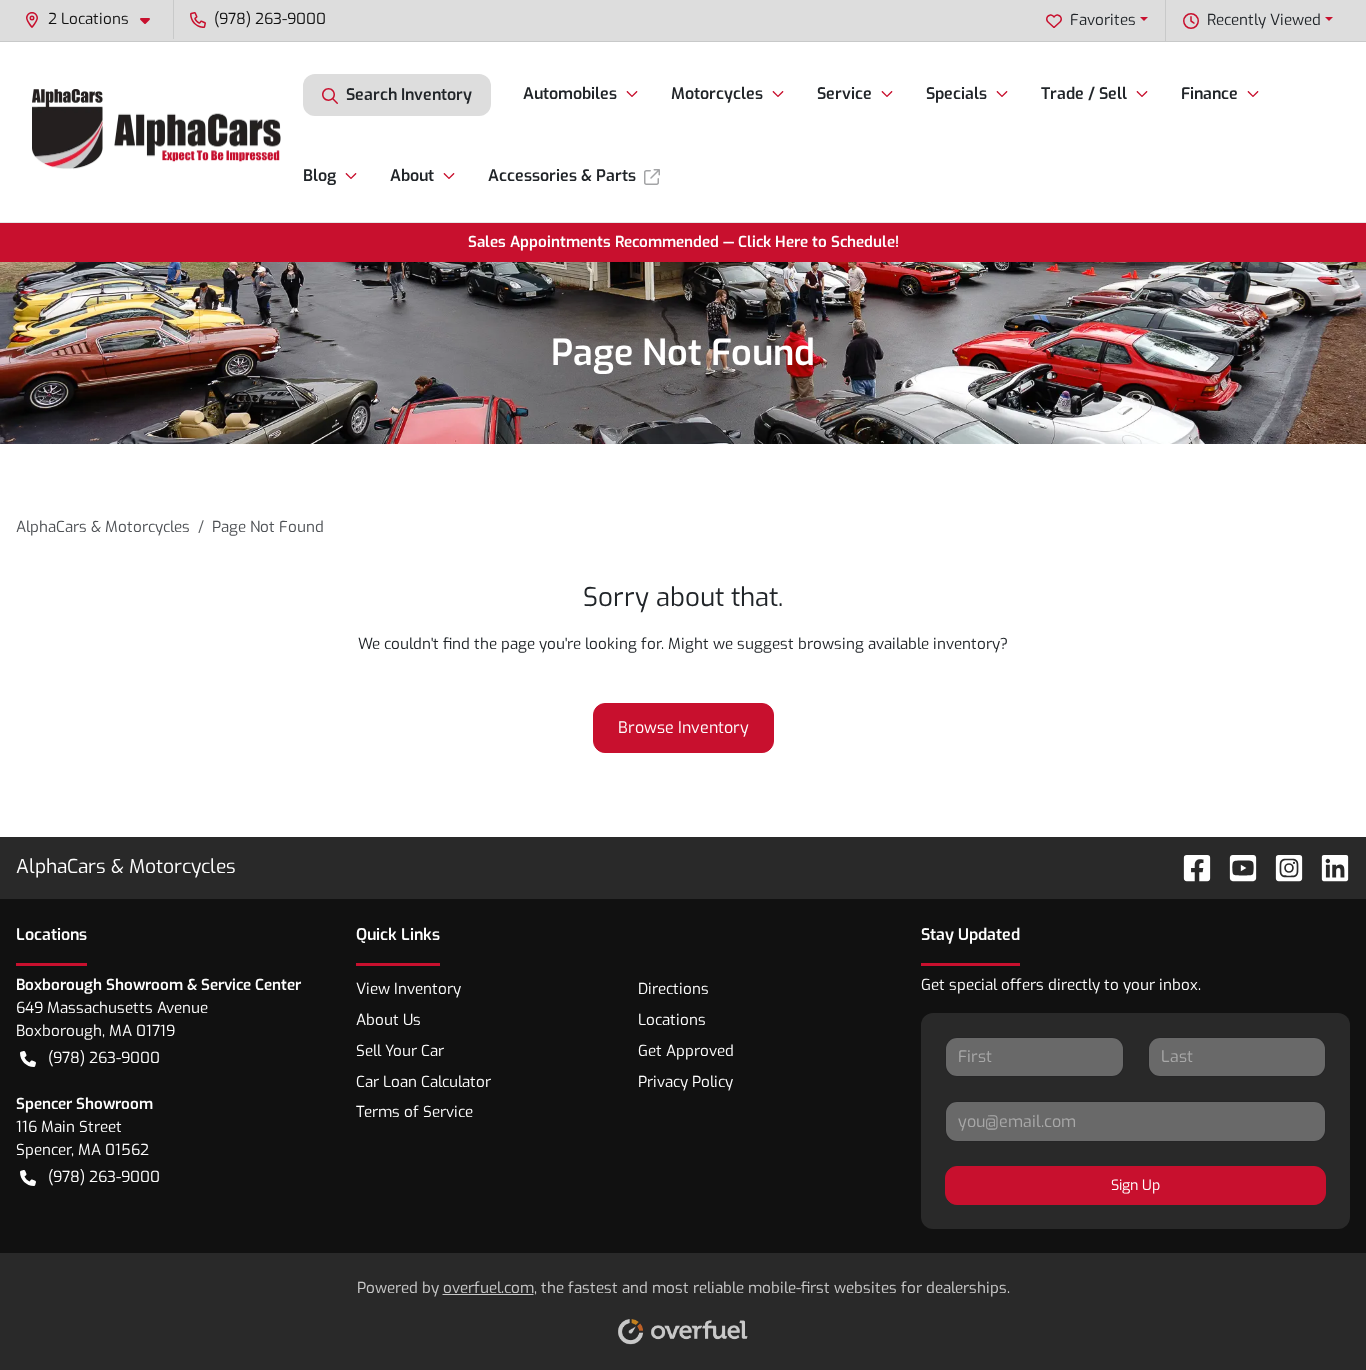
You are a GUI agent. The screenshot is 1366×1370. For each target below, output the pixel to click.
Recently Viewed (1264, 20)
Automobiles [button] (570, 93)
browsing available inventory (899, 644)
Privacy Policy (685, 1082)
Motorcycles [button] (717, 93)
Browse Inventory (683, 727)
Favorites (1103, 20)
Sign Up (1135, 1185)
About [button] (412, 175)
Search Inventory (409, 94)
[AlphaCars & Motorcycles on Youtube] (1235, 866)
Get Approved (686, 1051)
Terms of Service (414, 1112)
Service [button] (844, 93)
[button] (95, 19)
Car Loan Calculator (423, 1082)
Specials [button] (956, 93)
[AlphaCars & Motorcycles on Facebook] (1189, 866)
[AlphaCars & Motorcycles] (159, 131)
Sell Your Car (400, 1051)
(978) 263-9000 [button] (270, 19)
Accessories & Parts (562, 175)
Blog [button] (319, 175)
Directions (673, 989)
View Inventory (408, 989)
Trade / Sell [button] (1084, 93)
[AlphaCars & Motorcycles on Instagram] (1281, 866)
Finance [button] (1209, 93)
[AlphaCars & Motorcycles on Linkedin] (1327, 866)
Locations (672, 1020)
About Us (388, 1020)
